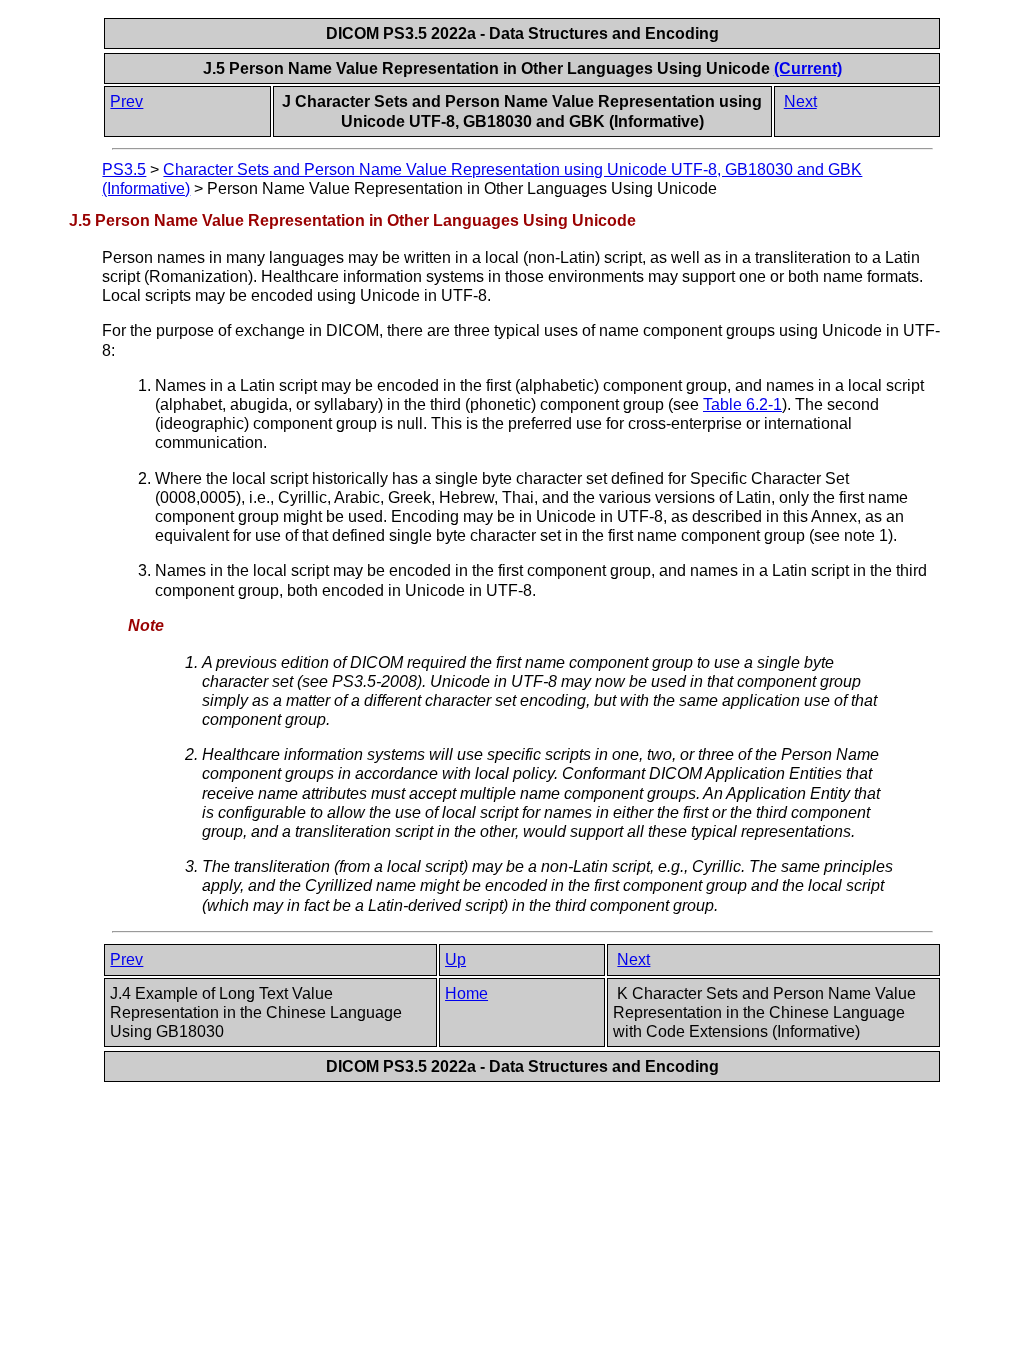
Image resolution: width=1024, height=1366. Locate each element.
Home (466, 993)
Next (800, 101)
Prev (126, 101)
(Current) (808, 68)
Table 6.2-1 (742, 404)
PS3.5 (124, 169)
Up (455, 959)
